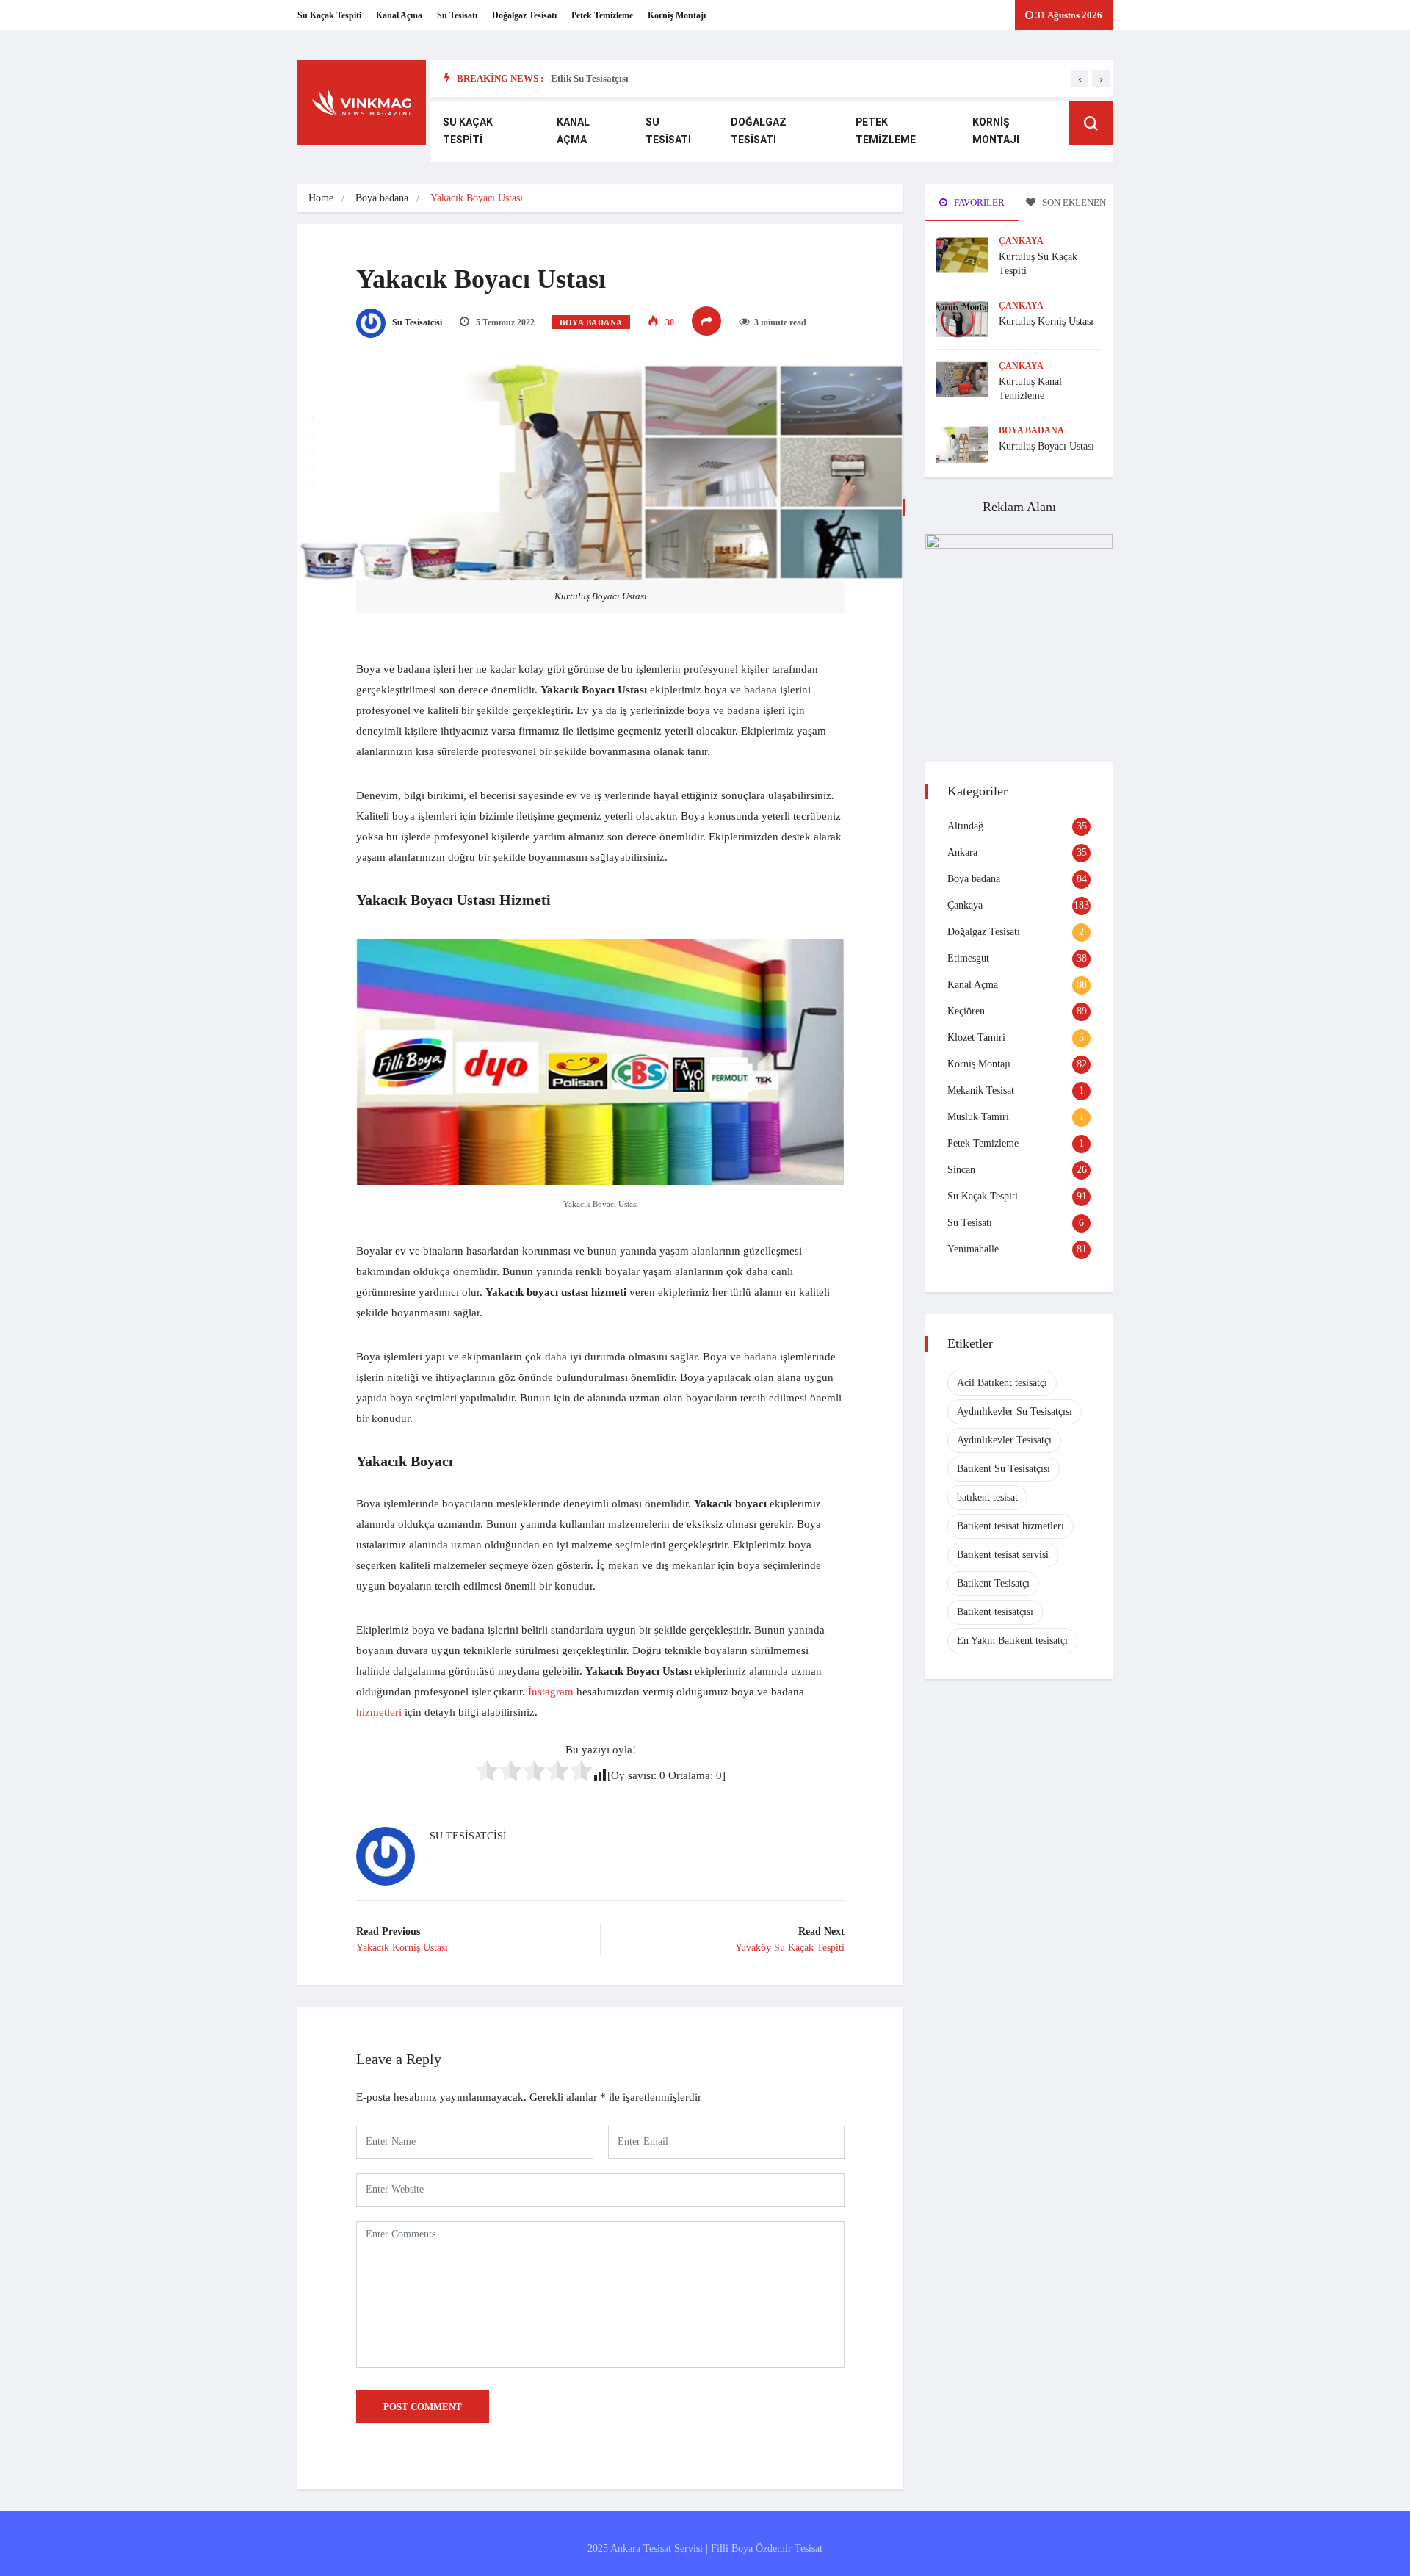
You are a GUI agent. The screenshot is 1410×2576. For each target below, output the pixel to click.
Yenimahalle (973, 1249)
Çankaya (1021, 241)
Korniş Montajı (677, 15)
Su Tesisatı (457, 15)
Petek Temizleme (602, 15)
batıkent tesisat (987, 1497)
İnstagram (551, 1692)
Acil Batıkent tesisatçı (1002, 1383)
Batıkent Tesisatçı (993, 1583)
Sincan (961, 1170)
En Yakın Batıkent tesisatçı (1012, 1641)
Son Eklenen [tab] (1073, 202)
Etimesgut (968, 958)
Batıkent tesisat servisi (1003, 1555)
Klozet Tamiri (976, 1038)
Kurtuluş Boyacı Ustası (1046, 446)
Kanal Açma (399, 15)
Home (321, 198)
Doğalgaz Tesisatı (524, 15)
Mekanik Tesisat (981, 1090)
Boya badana (382, 198)
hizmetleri (379, 1712)
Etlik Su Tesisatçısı (590, 78)
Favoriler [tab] (978, 202)
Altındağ (965, 826)
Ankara (962, 852)
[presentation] (1080, 79)
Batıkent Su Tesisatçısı (1004, 1469)
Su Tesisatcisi (416, 322)
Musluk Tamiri (978, 1117)
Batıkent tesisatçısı (995, 1612)
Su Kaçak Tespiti (329, 15)
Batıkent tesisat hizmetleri (1010, 1526)
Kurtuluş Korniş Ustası (1046, 321)
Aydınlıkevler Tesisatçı (1004, 1440)
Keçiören (966, 1011)
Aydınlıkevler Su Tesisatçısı (1015, 1411)
